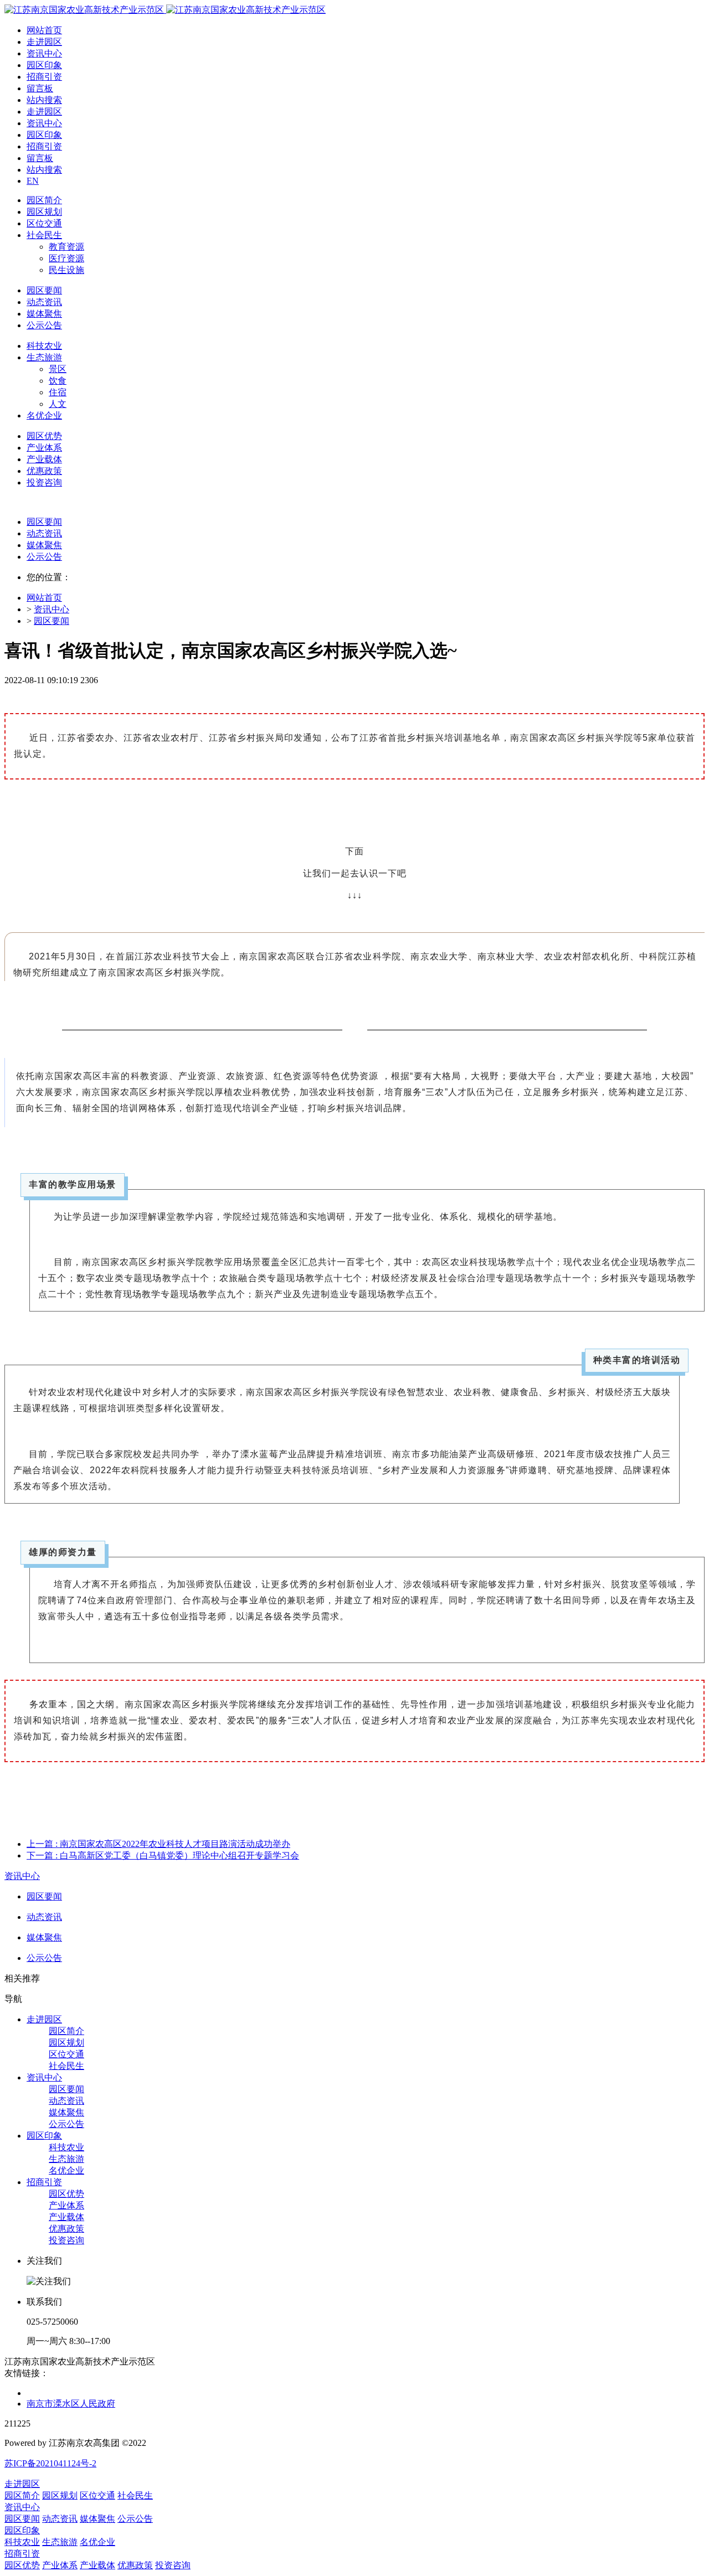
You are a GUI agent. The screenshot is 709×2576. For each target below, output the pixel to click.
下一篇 (163, 1855)
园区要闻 (44, 522)
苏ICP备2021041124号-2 (50, 2463)
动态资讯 (44, 533)
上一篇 (158, 1844)
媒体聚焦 (44, 545)
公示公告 (44, 557)
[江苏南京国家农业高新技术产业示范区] (165, 10)
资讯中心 (52, 609)
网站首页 (44, 30)
